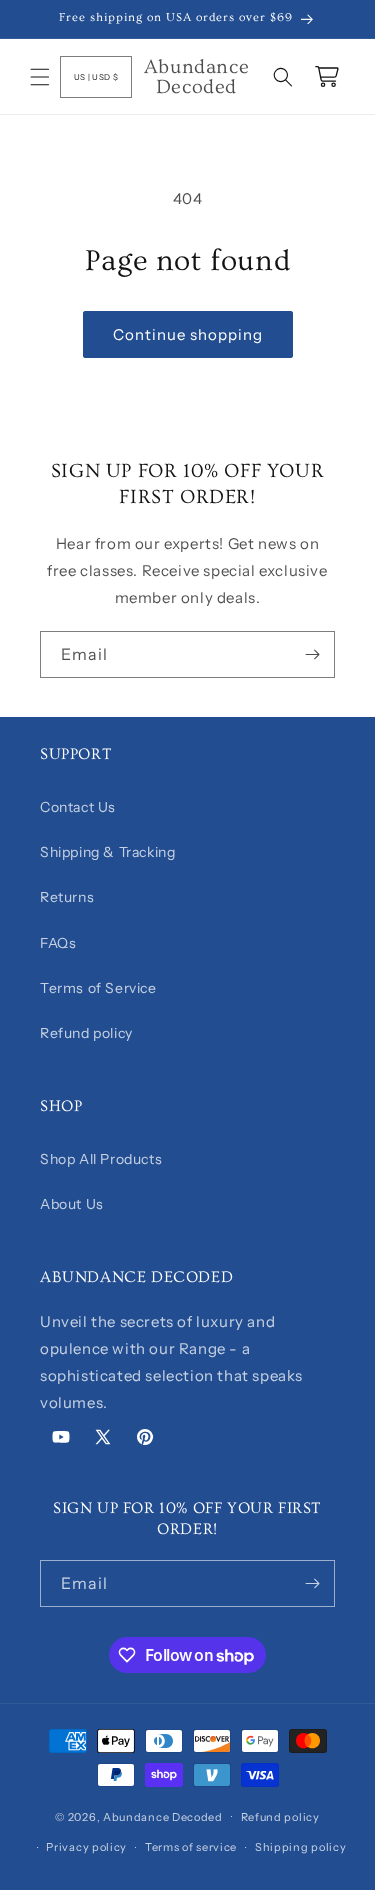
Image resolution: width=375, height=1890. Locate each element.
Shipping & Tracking (107, 852)
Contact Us (78, 807)
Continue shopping (188, 334)
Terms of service (191, 1847)
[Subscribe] (312, 654)
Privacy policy (86, 1847)
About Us (72, 1204)
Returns (67, 897)
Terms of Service (98, 988)
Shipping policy (301, 1847)
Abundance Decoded (163, 1816)
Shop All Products (101, 1159)
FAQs (58, 943)
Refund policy (86, 1033)
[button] (40, 77)
